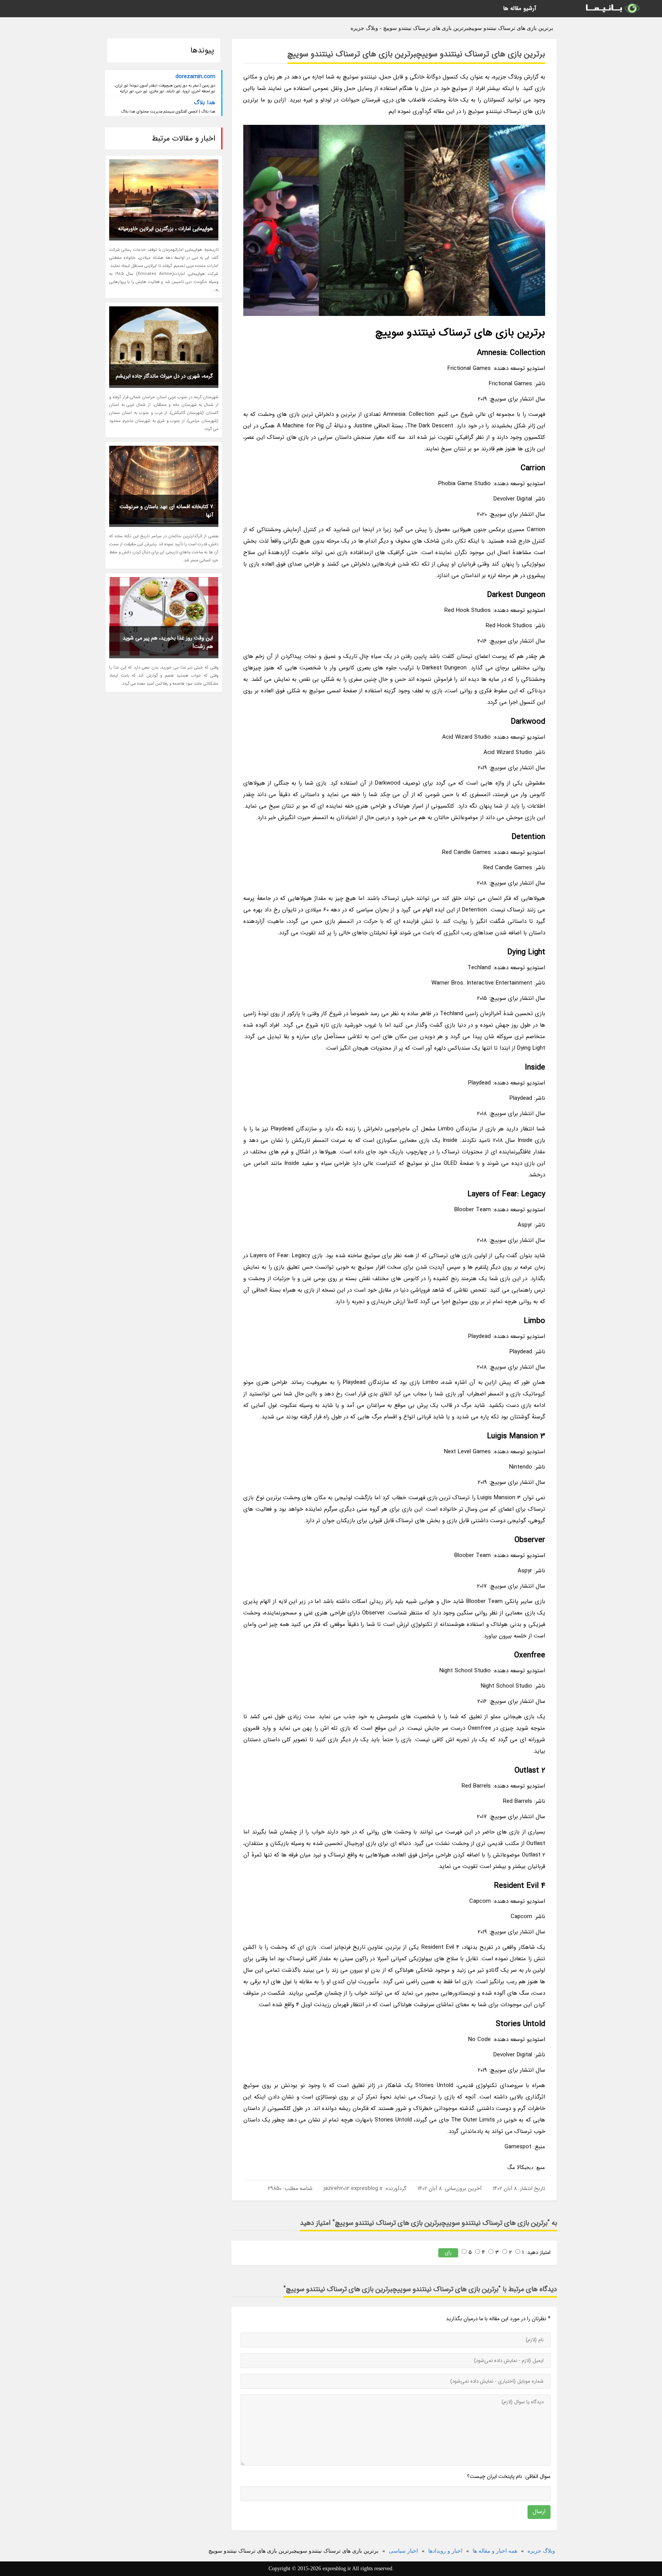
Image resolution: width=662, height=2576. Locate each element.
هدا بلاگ (205, 103)
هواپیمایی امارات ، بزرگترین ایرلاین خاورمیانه (165, 229)
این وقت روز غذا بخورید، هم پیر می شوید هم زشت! (168, 642)
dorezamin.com (195, 77)
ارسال (539, 2512)
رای (448, 2253)
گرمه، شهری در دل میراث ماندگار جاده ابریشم (164, 376)
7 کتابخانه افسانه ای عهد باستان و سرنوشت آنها (166, 511)
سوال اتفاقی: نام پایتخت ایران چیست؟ (509, 2476)
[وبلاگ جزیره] (612, 9)
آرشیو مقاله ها (520, 8)
